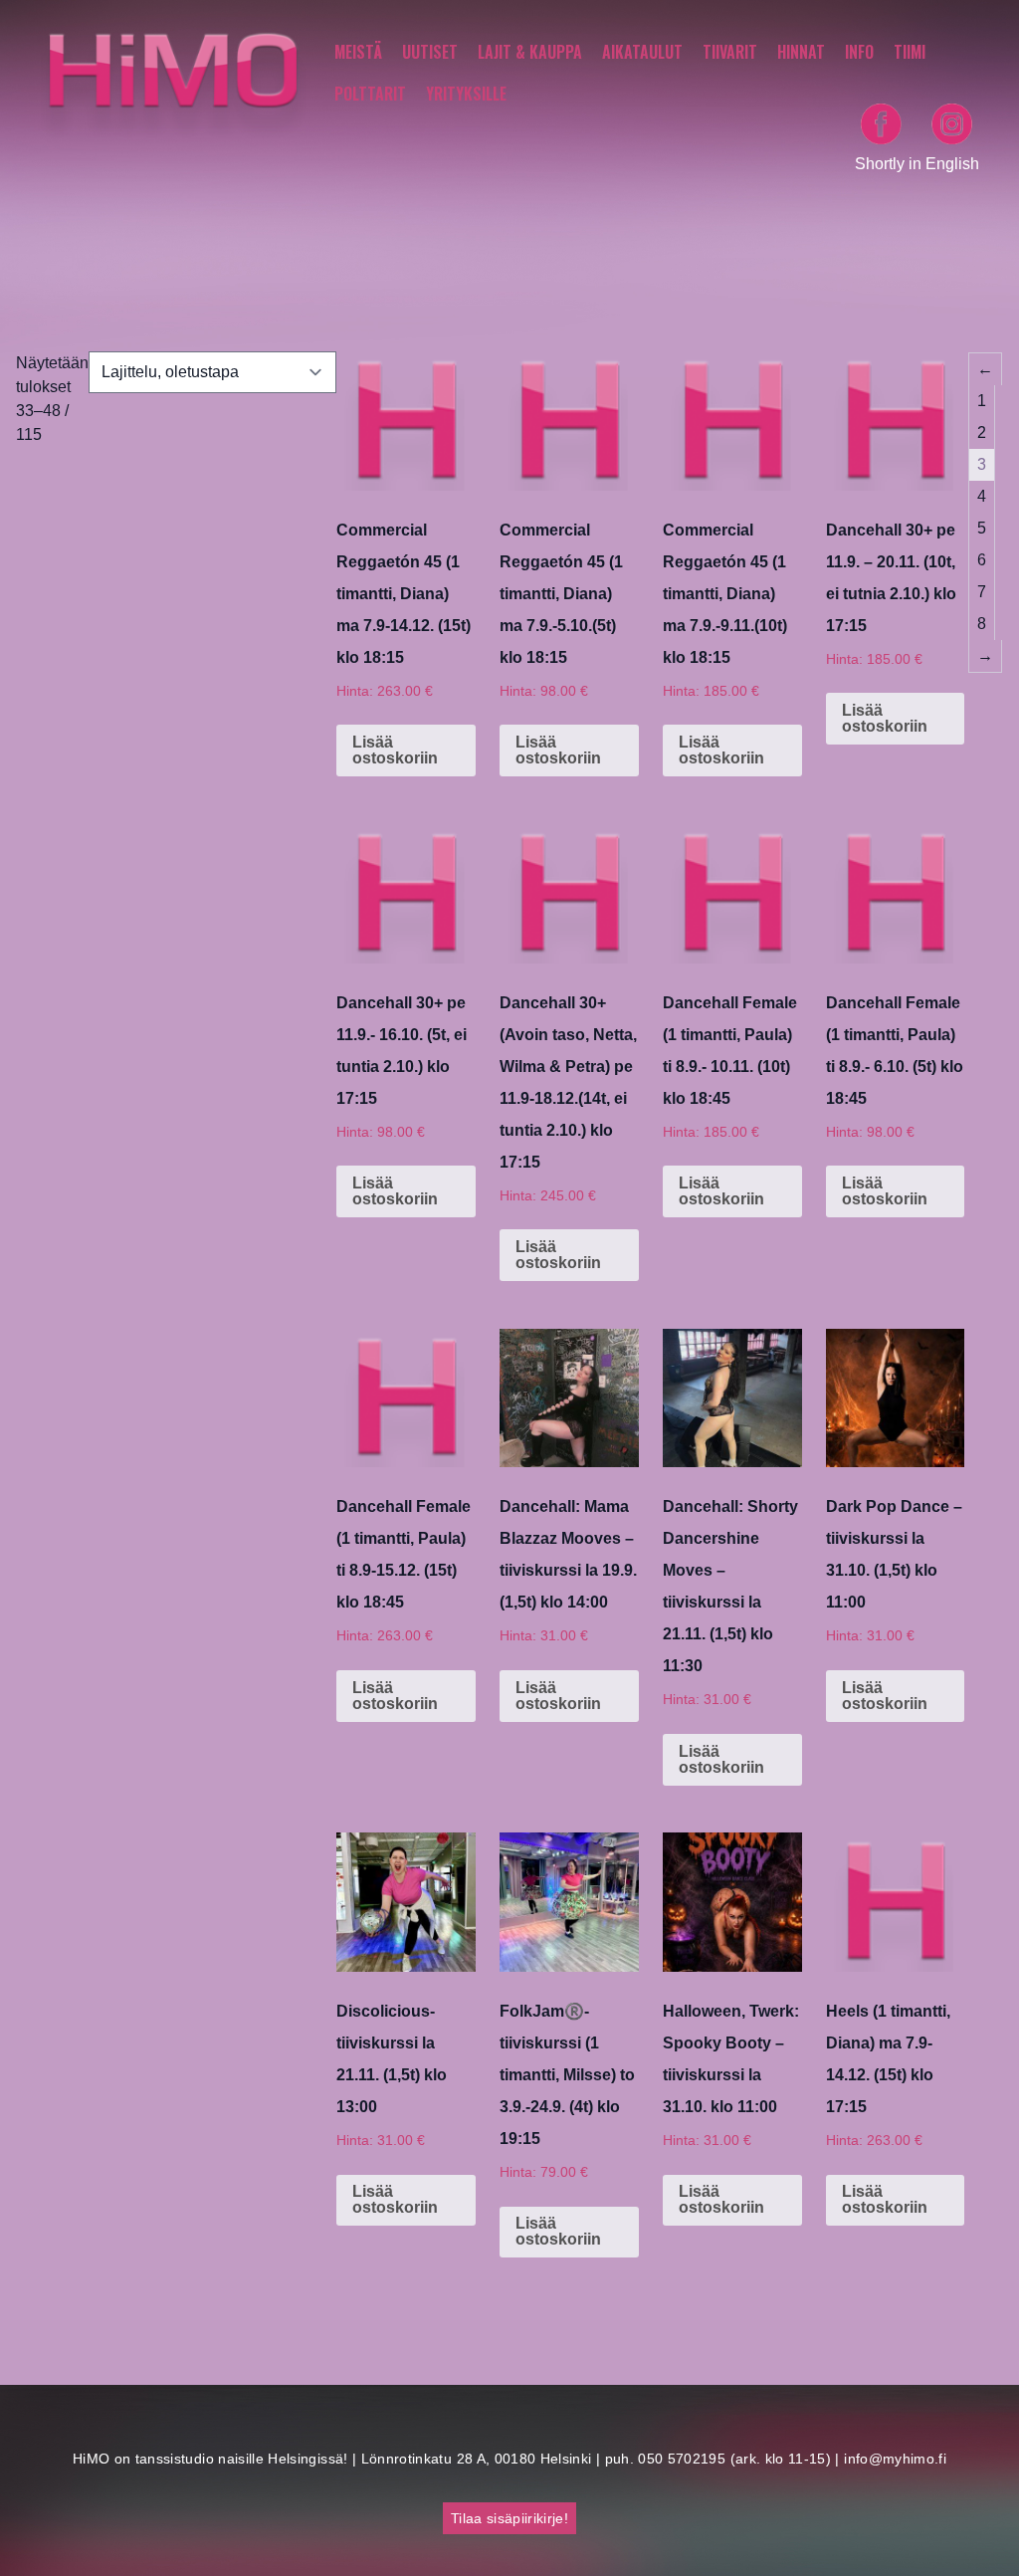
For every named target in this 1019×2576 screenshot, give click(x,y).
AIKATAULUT (642, 52)
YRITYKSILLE (466, 94)
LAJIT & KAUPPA (530, 52)
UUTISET (430, 52)
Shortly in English (917, 164)
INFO (859, 52)
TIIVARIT (730, 52)
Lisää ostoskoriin (395, 750)
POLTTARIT (370, 94)
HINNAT (801, 52)
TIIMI (910, 52)
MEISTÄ (358, 52)
